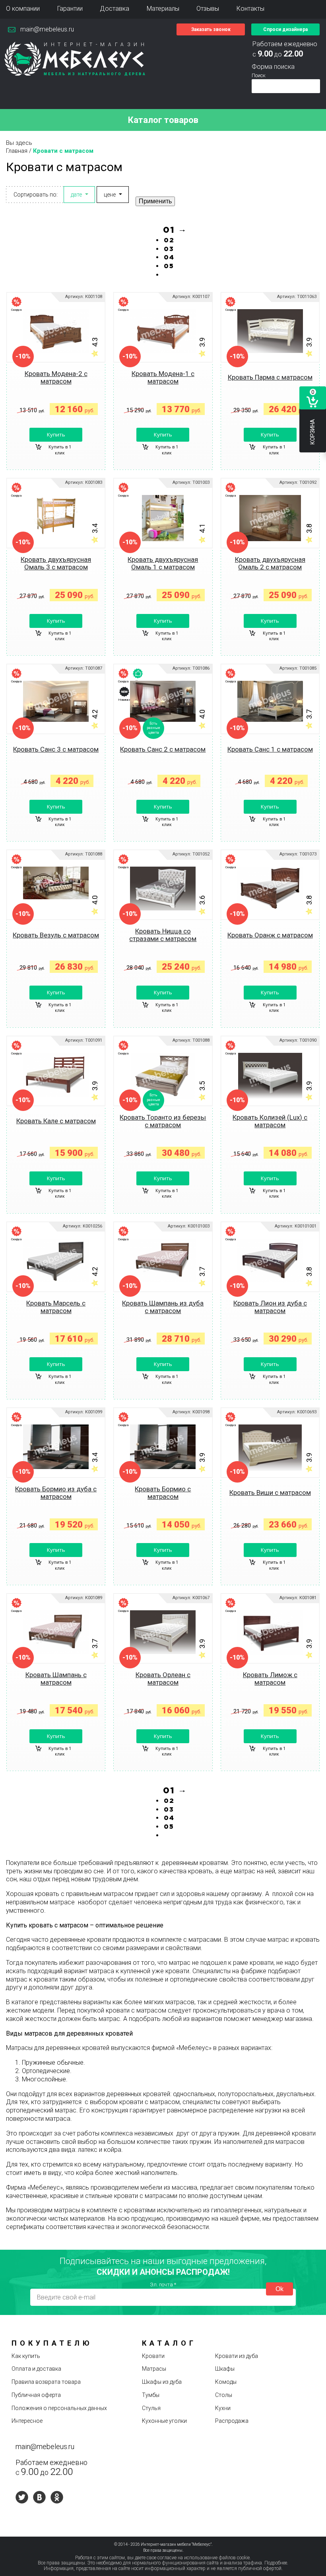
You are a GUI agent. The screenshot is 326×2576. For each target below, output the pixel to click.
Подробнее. (276, 2563)
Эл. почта (163, 2285)
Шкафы (225, 2369)
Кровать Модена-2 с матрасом (56, 377)
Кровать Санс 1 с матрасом (270, 749)
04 (169, 258)
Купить (56, 435)
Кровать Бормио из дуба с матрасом (56, 1493)
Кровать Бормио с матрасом (163, 1493)
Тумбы (151, 2395)
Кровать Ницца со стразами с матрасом (163, 935)
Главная (17, 151)
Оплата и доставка (36, 2369)
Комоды (226, 2382)
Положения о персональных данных (59, 2408)
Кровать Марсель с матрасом (56, 1307)
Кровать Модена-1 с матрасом (163, 377)
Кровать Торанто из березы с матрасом (163, 1121)
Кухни (223, 2408)
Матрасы (154, 2369)
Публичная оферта (36, 2395)
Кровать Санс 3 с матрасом (56, 749)
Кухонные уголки (164, 2421)
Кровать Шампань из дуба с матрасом (163, 1307)
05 (169, 266)
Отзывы (208, 9)
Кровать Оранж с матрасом (270, 935)
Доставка (114, 9)
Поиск (259, 75)
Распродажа (232, 2421)
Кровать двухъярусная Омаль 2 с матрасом (270, 563)
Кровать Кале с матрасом (56, 1121)
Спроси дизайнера (285, 29)
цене (110, 195)
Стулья (151, 2408)
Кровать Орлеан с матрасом (163, 1679)
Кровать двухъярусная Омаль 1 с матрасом (163, 563)
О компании (23, 9)
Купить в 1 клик (60, 450)
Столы (224, 2395)
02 (169, 241)
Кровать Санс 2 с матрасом (163, 749)
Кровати (153, 2356)
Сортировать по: (36, 195)
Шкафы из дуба (162, 2382)
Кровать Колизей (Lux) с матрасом (270, 1121)
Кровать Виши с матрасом (270, 1493)
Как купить (26, 2356)
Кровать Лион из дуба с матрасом (270, 1307)
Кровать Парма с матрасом (270, 377)
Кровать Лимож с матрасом (270, 1679)
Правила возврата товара (46, 2382)
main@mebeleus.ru (47, 29)
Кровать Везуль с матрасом (56, 935)
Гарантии (70, 9)
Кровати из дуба (237, 2356)
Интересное (27, 2421)
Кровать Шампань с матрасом (56, 1679)
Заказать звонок (211, 29)
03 (169, 249)
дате (76, 195)
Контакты (250, 9)
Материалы (163, 9)
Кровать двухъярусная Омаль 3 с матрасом (56, 563)
